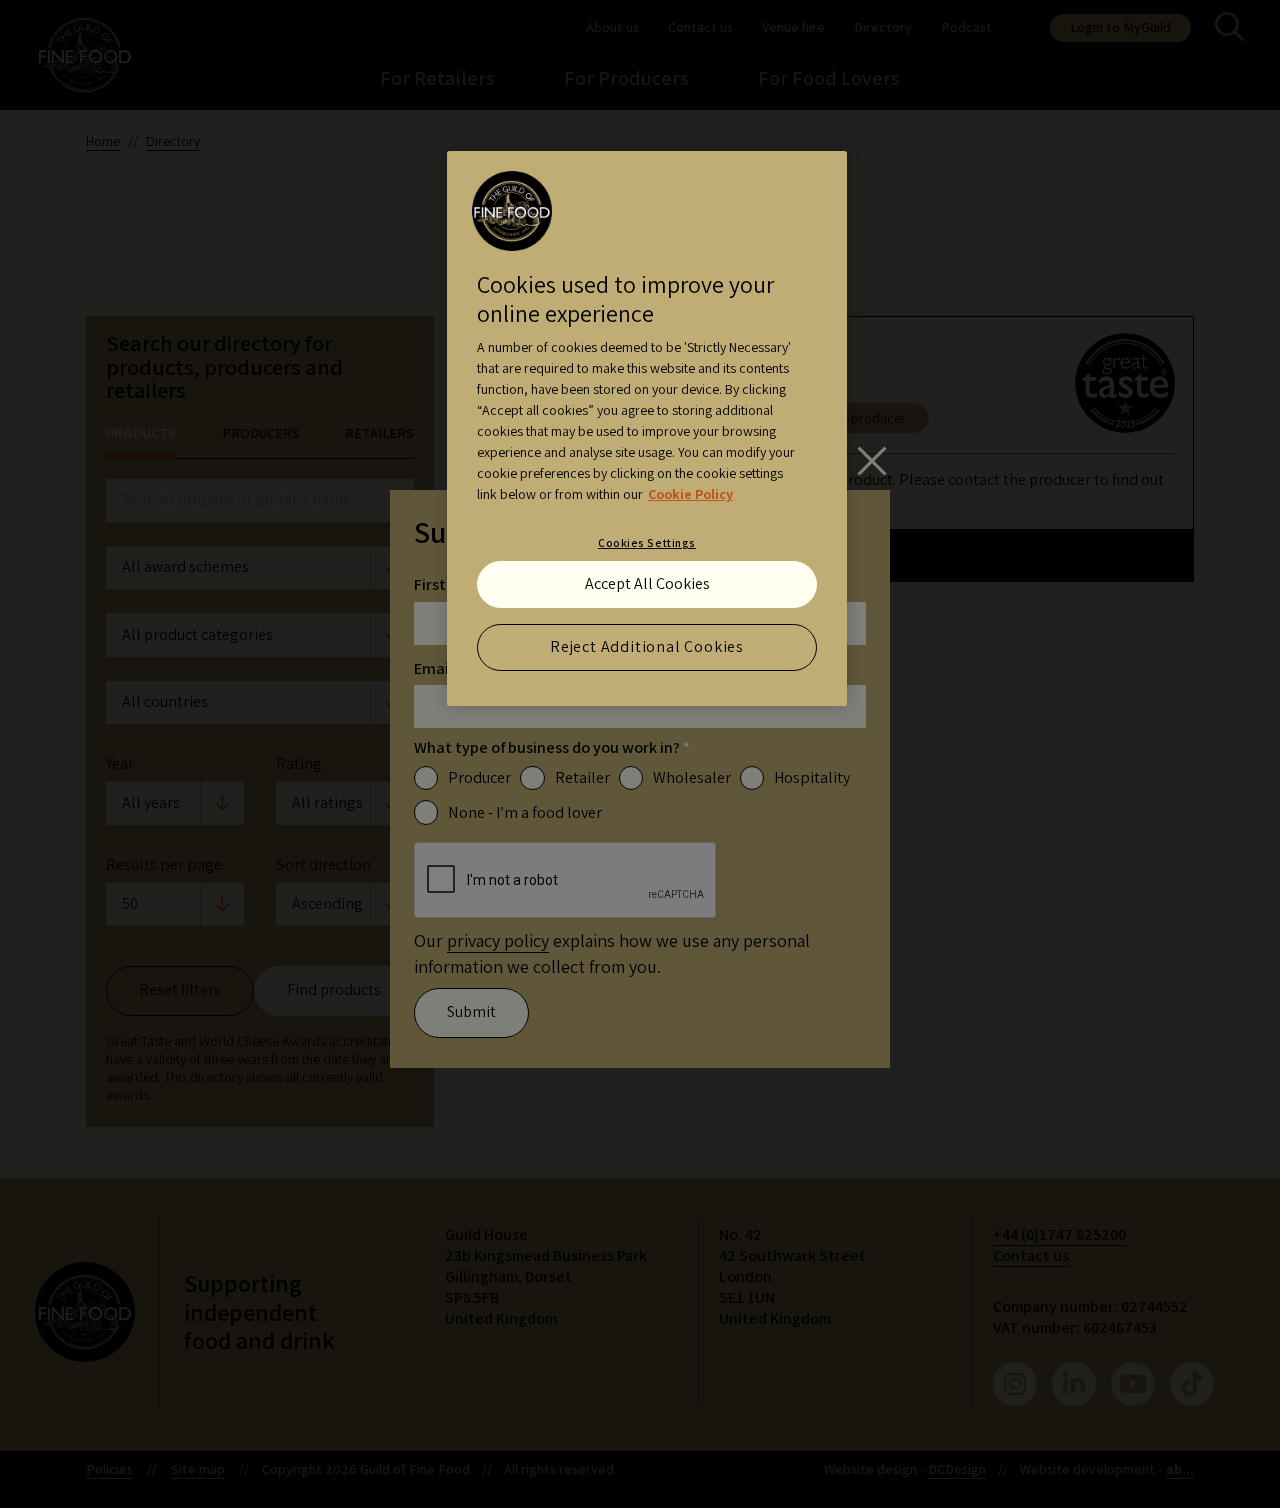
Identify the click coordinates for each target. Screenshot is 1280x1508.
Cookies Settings (647, 542)
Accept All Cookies (647, 583)
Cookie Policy (690, 494)
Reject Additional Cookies (647, 646)
